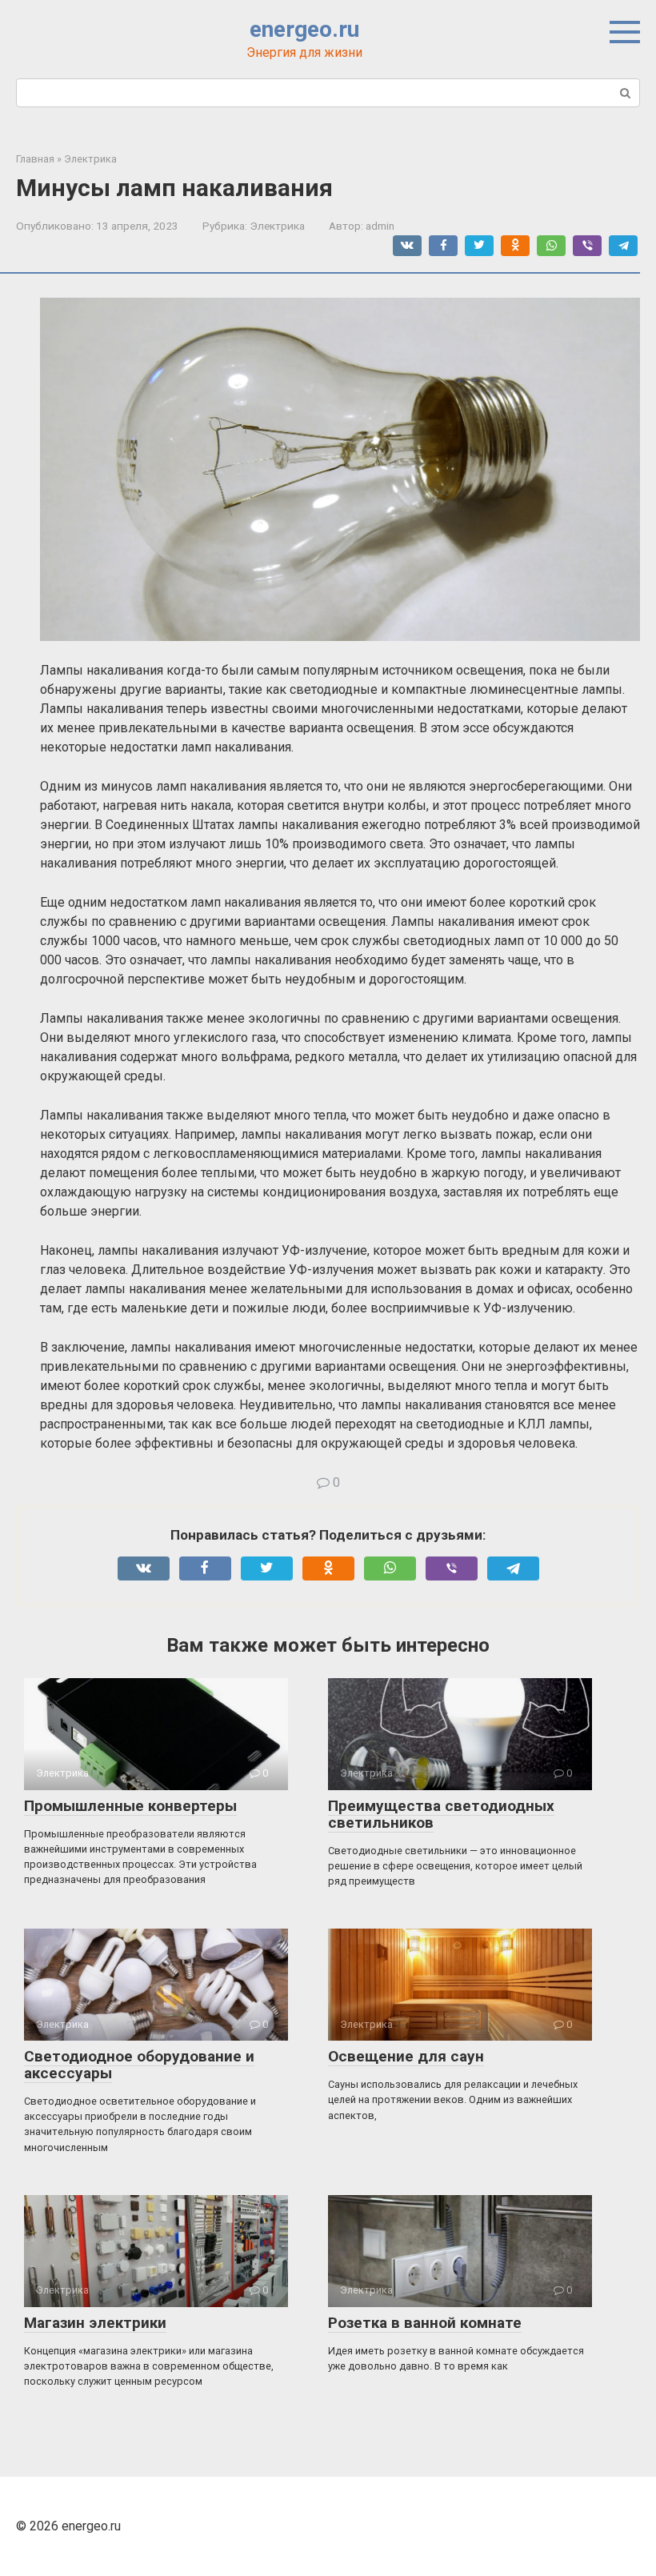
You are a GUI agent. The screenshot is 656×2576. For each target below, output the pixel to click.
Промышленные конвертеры (130, 1806)
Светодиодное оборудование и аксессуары (139, 2065)
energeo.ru (304, 29)
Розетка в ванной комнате (425, 2323)
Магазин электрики (95, 2323)
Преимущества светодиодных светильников (441, 1814)
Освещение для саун (406, 2056)
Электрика (277, 226)
